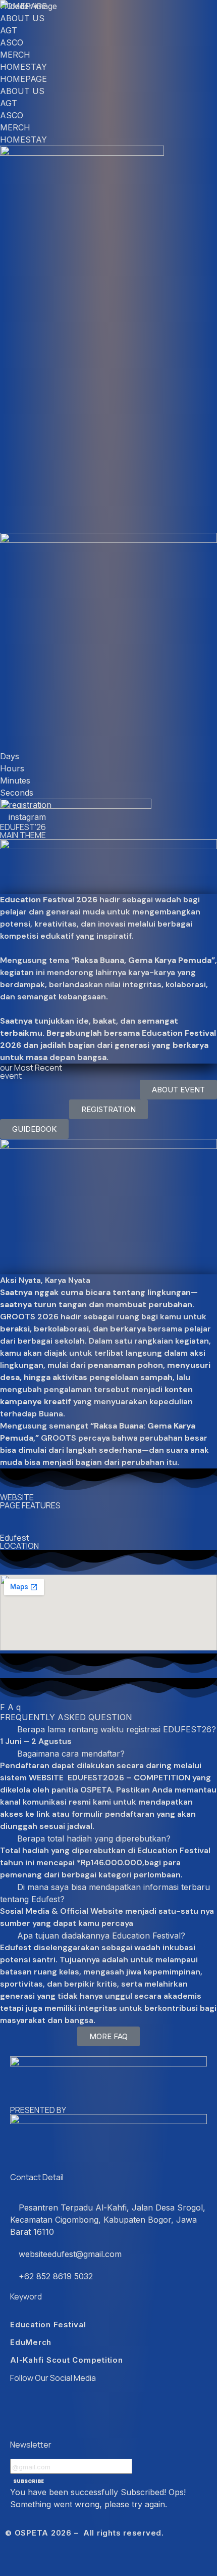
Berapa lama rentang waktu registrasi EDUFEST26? (117, 1729)
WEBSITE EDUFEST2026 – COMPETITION (110, 1778)
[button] (108, 1515)
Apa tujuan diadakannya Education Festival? (101, 1936)
